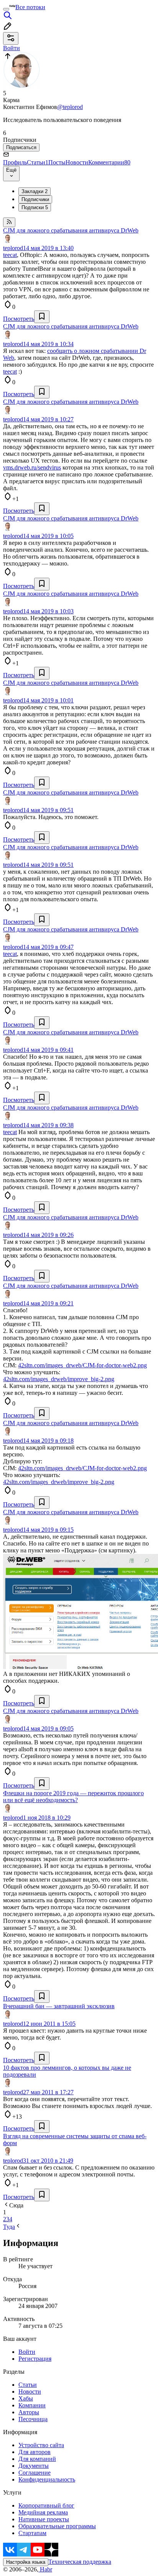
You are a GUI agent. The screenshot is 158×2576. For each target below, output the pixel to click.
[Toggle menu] (6, 9)
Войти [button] (12, 48)
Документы (34, 2466)
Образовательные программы (57, 2526)
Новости (77, 162)
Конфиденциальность (47, 2479)
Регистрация (35, 2359)
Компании (32, 2405)
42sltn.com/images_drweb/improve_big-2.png (59, 1379)
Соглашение (35, 2473)
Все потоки (30, 7)
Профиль (15, 162)
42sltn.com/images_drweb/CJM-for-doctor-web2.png (82, 1365)
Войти (27, 2352)
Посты (57, 162)
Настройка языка (26, 2562)
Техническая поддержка (80, 2562)
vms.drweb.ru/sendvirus (32, 467)
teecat (10, 255)
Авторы (29, 2412)
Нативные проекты (44, 2519)
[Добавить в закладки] (42, 317)
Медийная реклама (43, 2512)
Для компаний (37, 2459)
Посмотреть (19, 319)
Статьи (38, 162)
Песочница (33, 2419)
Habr (45, 2569)
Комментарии (109, 162)
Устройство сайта (41, 2445)
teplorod (13, 248)
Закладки (35, 191)
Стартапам (32, 2533)
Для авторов (35, 2452)
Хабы (26, 2398)
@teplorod (70, 107)
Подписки (35, 207)
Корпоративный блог (46, 2505)
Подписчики (35, 199)
